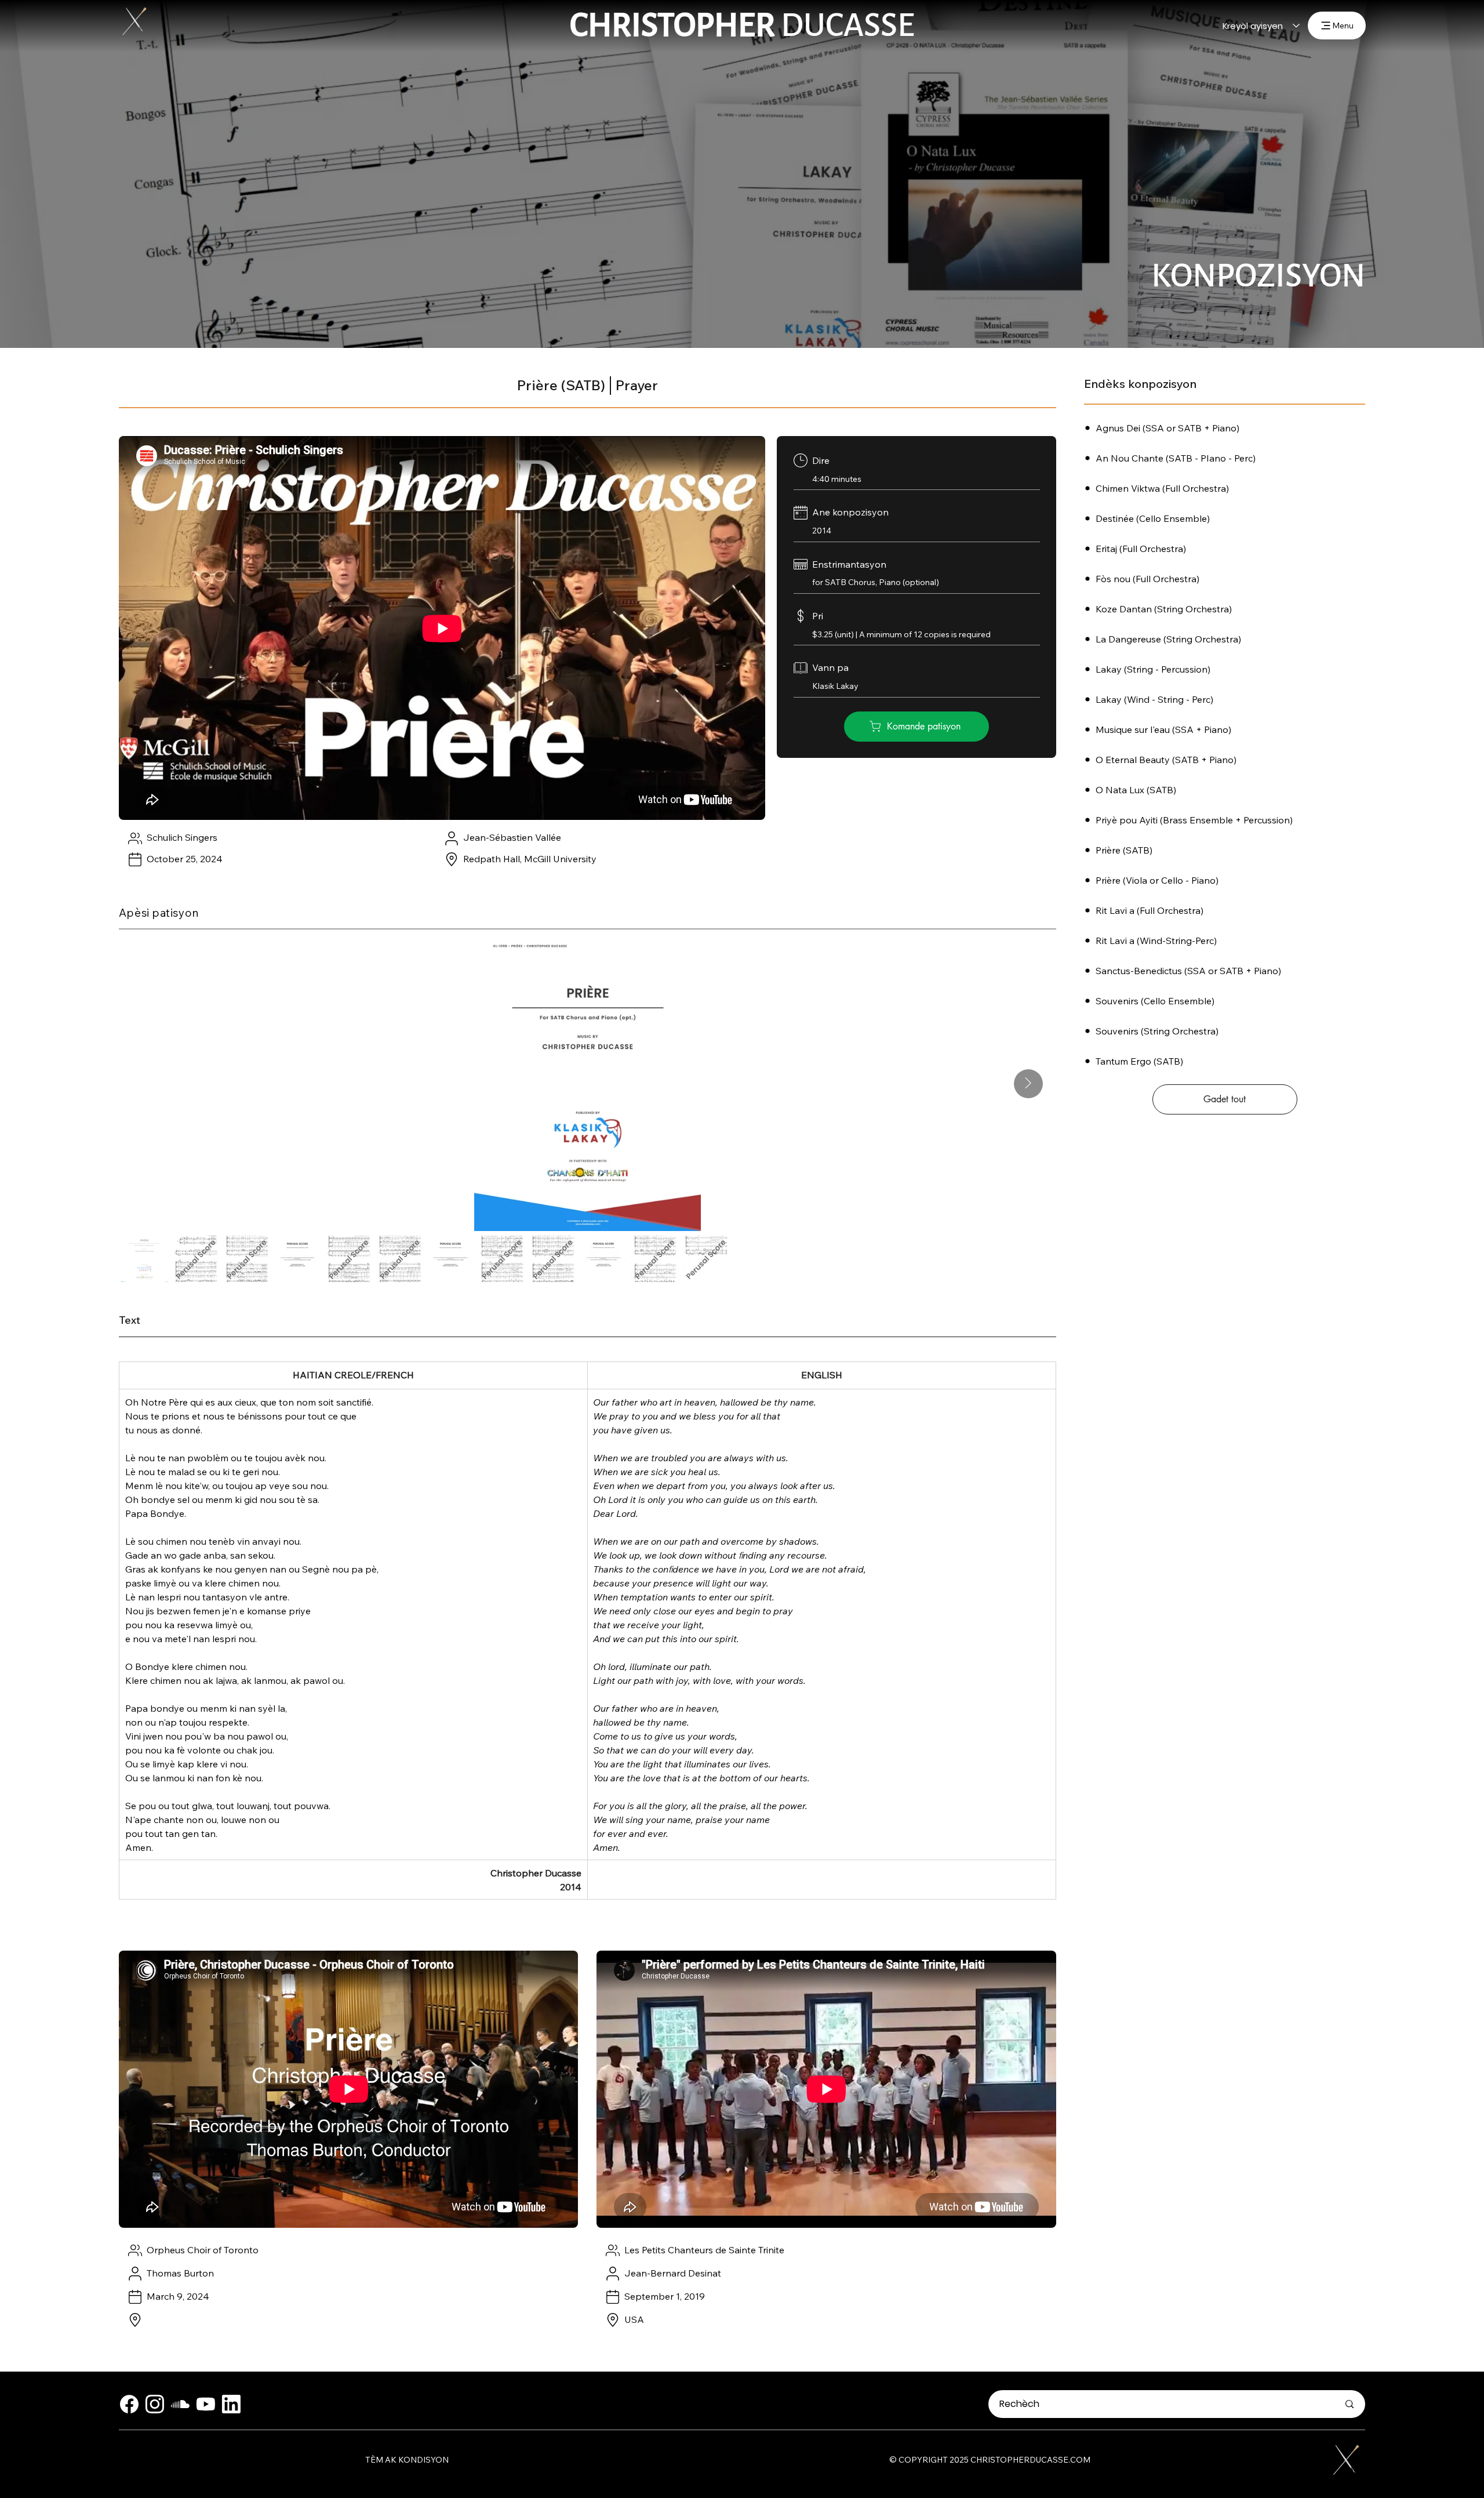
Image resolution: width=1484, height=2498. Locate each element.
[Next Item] (1028, 1084)
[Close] (129, 2404)
